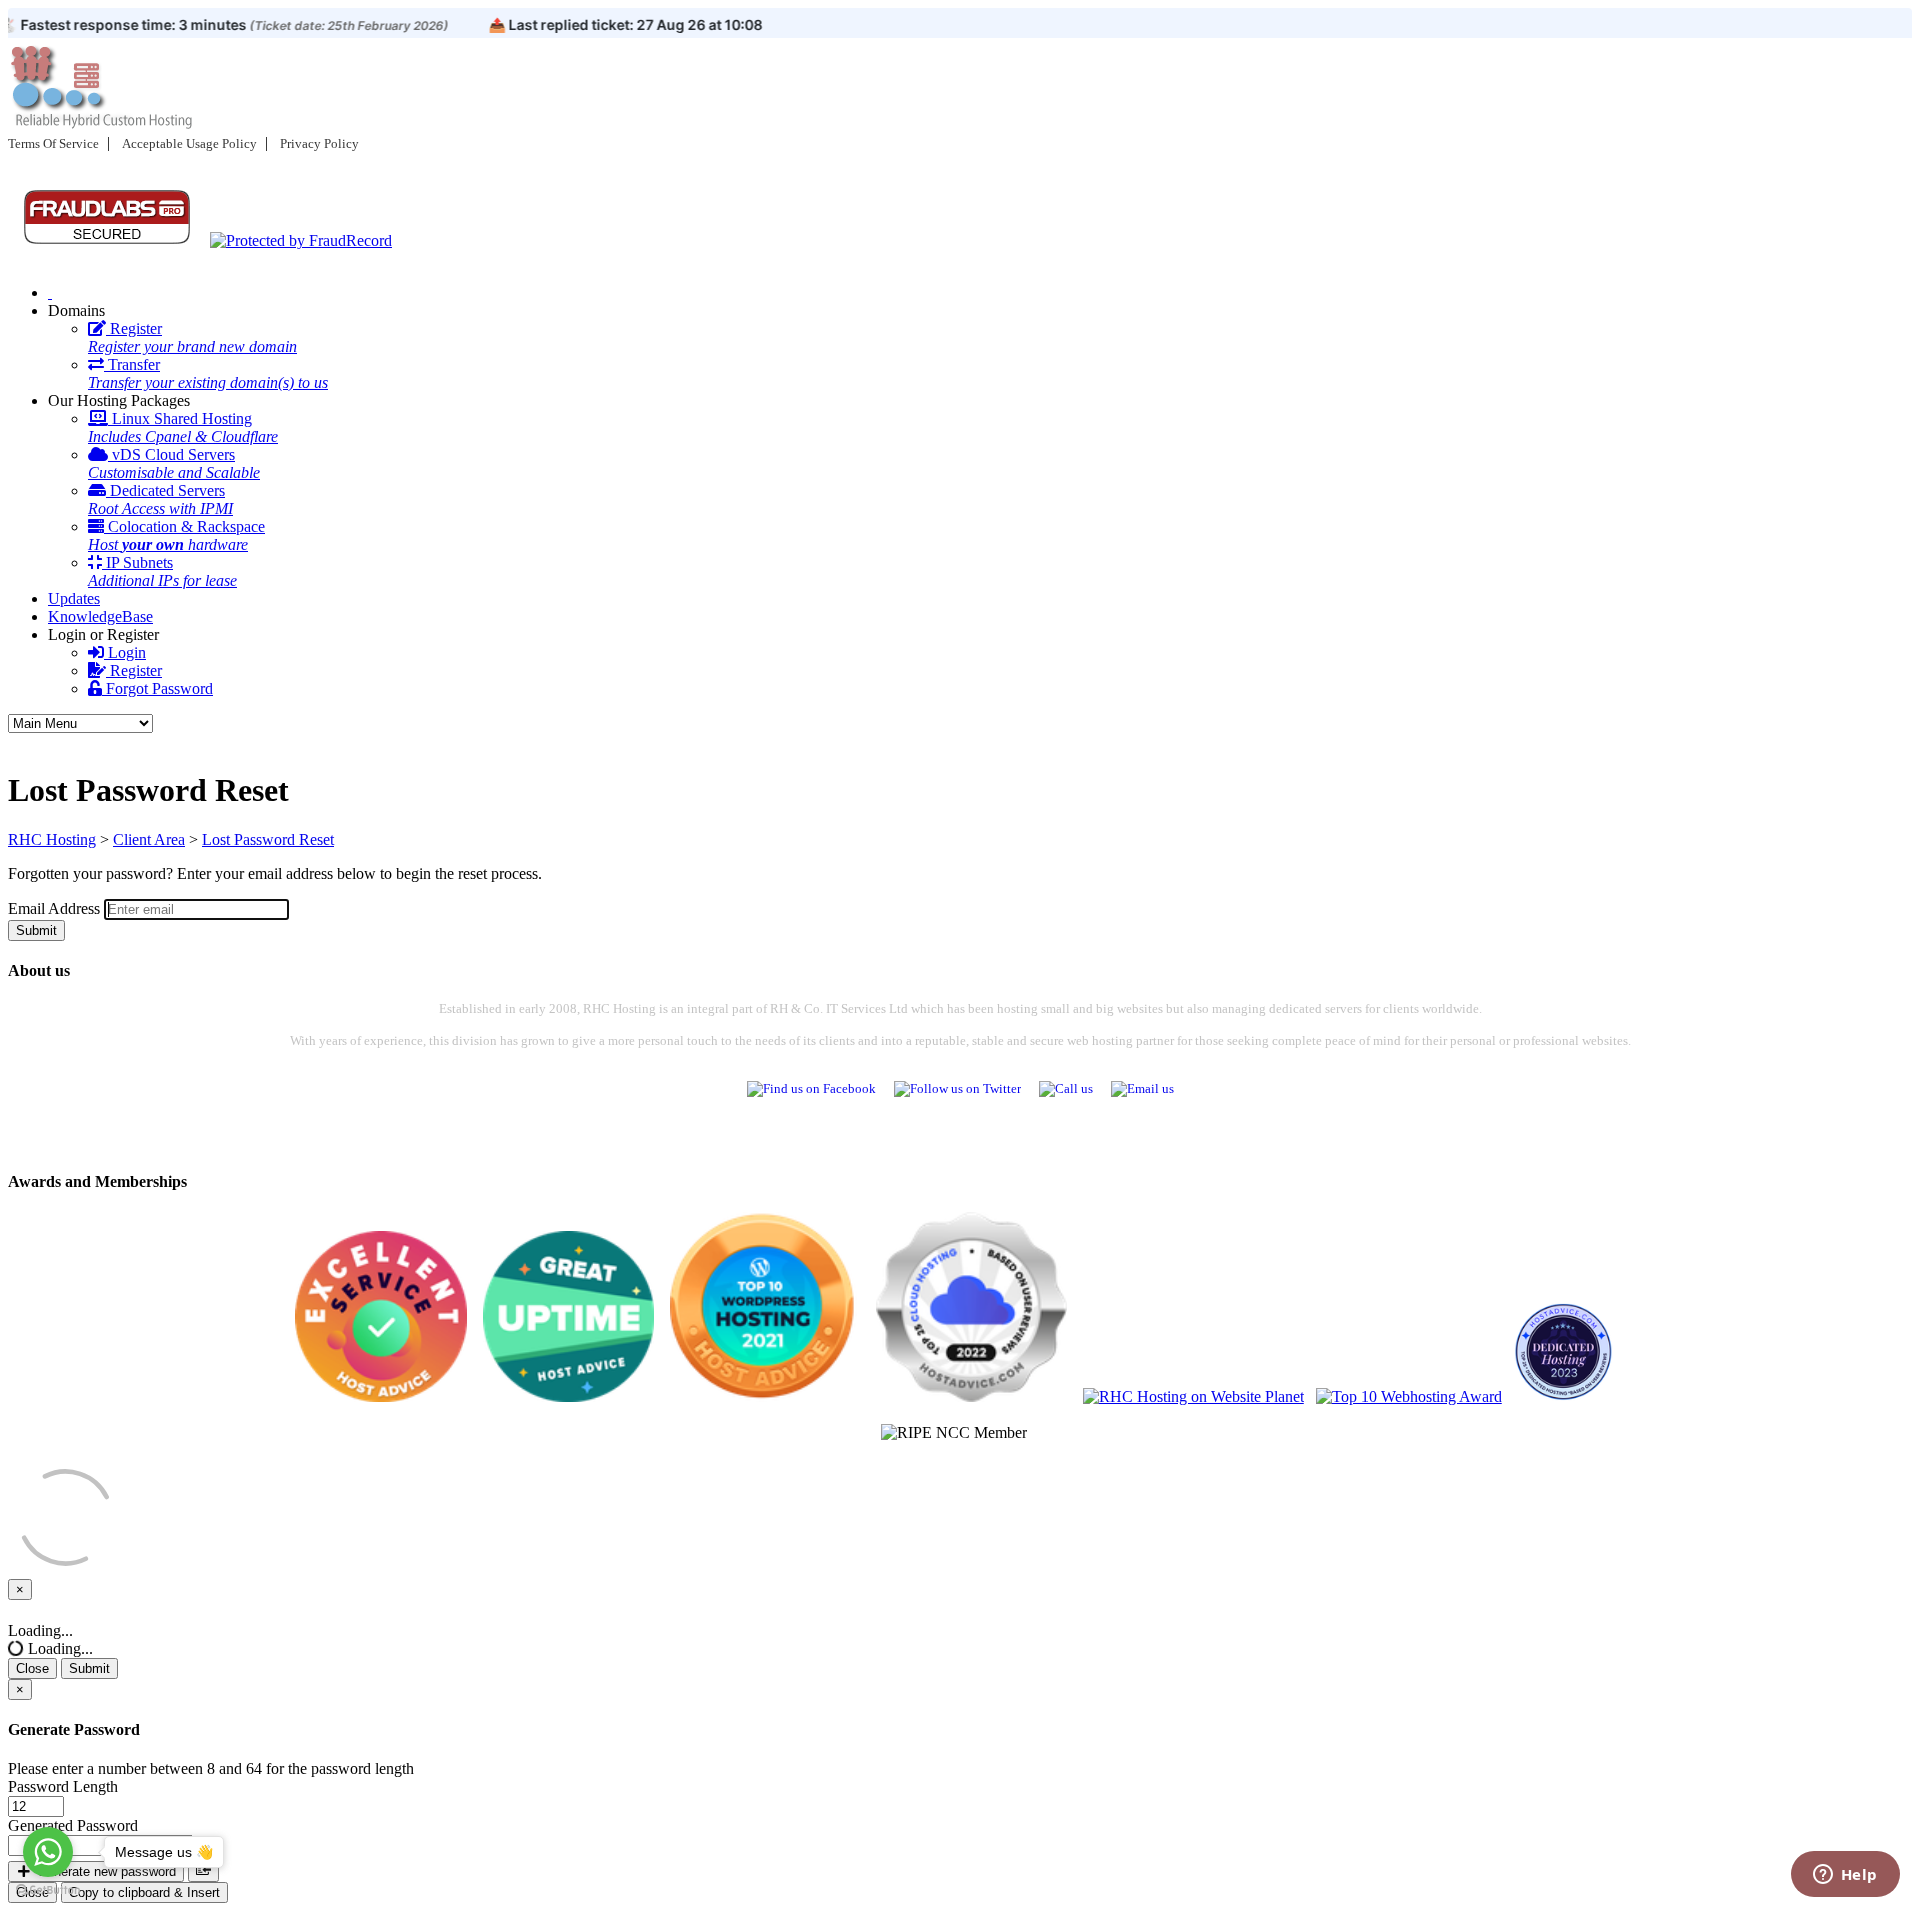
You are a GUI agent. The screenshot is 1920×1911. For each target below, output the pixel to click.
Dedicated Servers (160, 499)
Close (32, 1668)
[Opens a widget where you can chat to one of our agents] (1845, 1876)
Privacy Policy (319, 143)
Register (192, 337)
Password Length (63, 1786)
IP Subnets (162, 571)
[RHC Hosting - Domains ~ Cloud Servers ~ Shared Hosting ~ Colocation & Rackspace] (50, 292)
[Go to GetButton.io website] (48, 1890)
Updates (74, 598)
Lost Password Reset (268, 839)
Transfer (208, 373)
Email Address (54, 908)
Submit (36, 930)
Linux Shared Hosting (183, 427)
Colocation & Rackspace (176, 535)
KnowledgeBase (100, 616)
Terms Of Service (53, 143)
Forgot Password (157, 688)
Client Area (149, 839)
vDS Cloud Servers (174, 463)
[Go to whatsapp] (48, 1852)
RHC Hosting (52, 839)
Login (125, 652)
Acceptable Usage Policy (189, 143)
